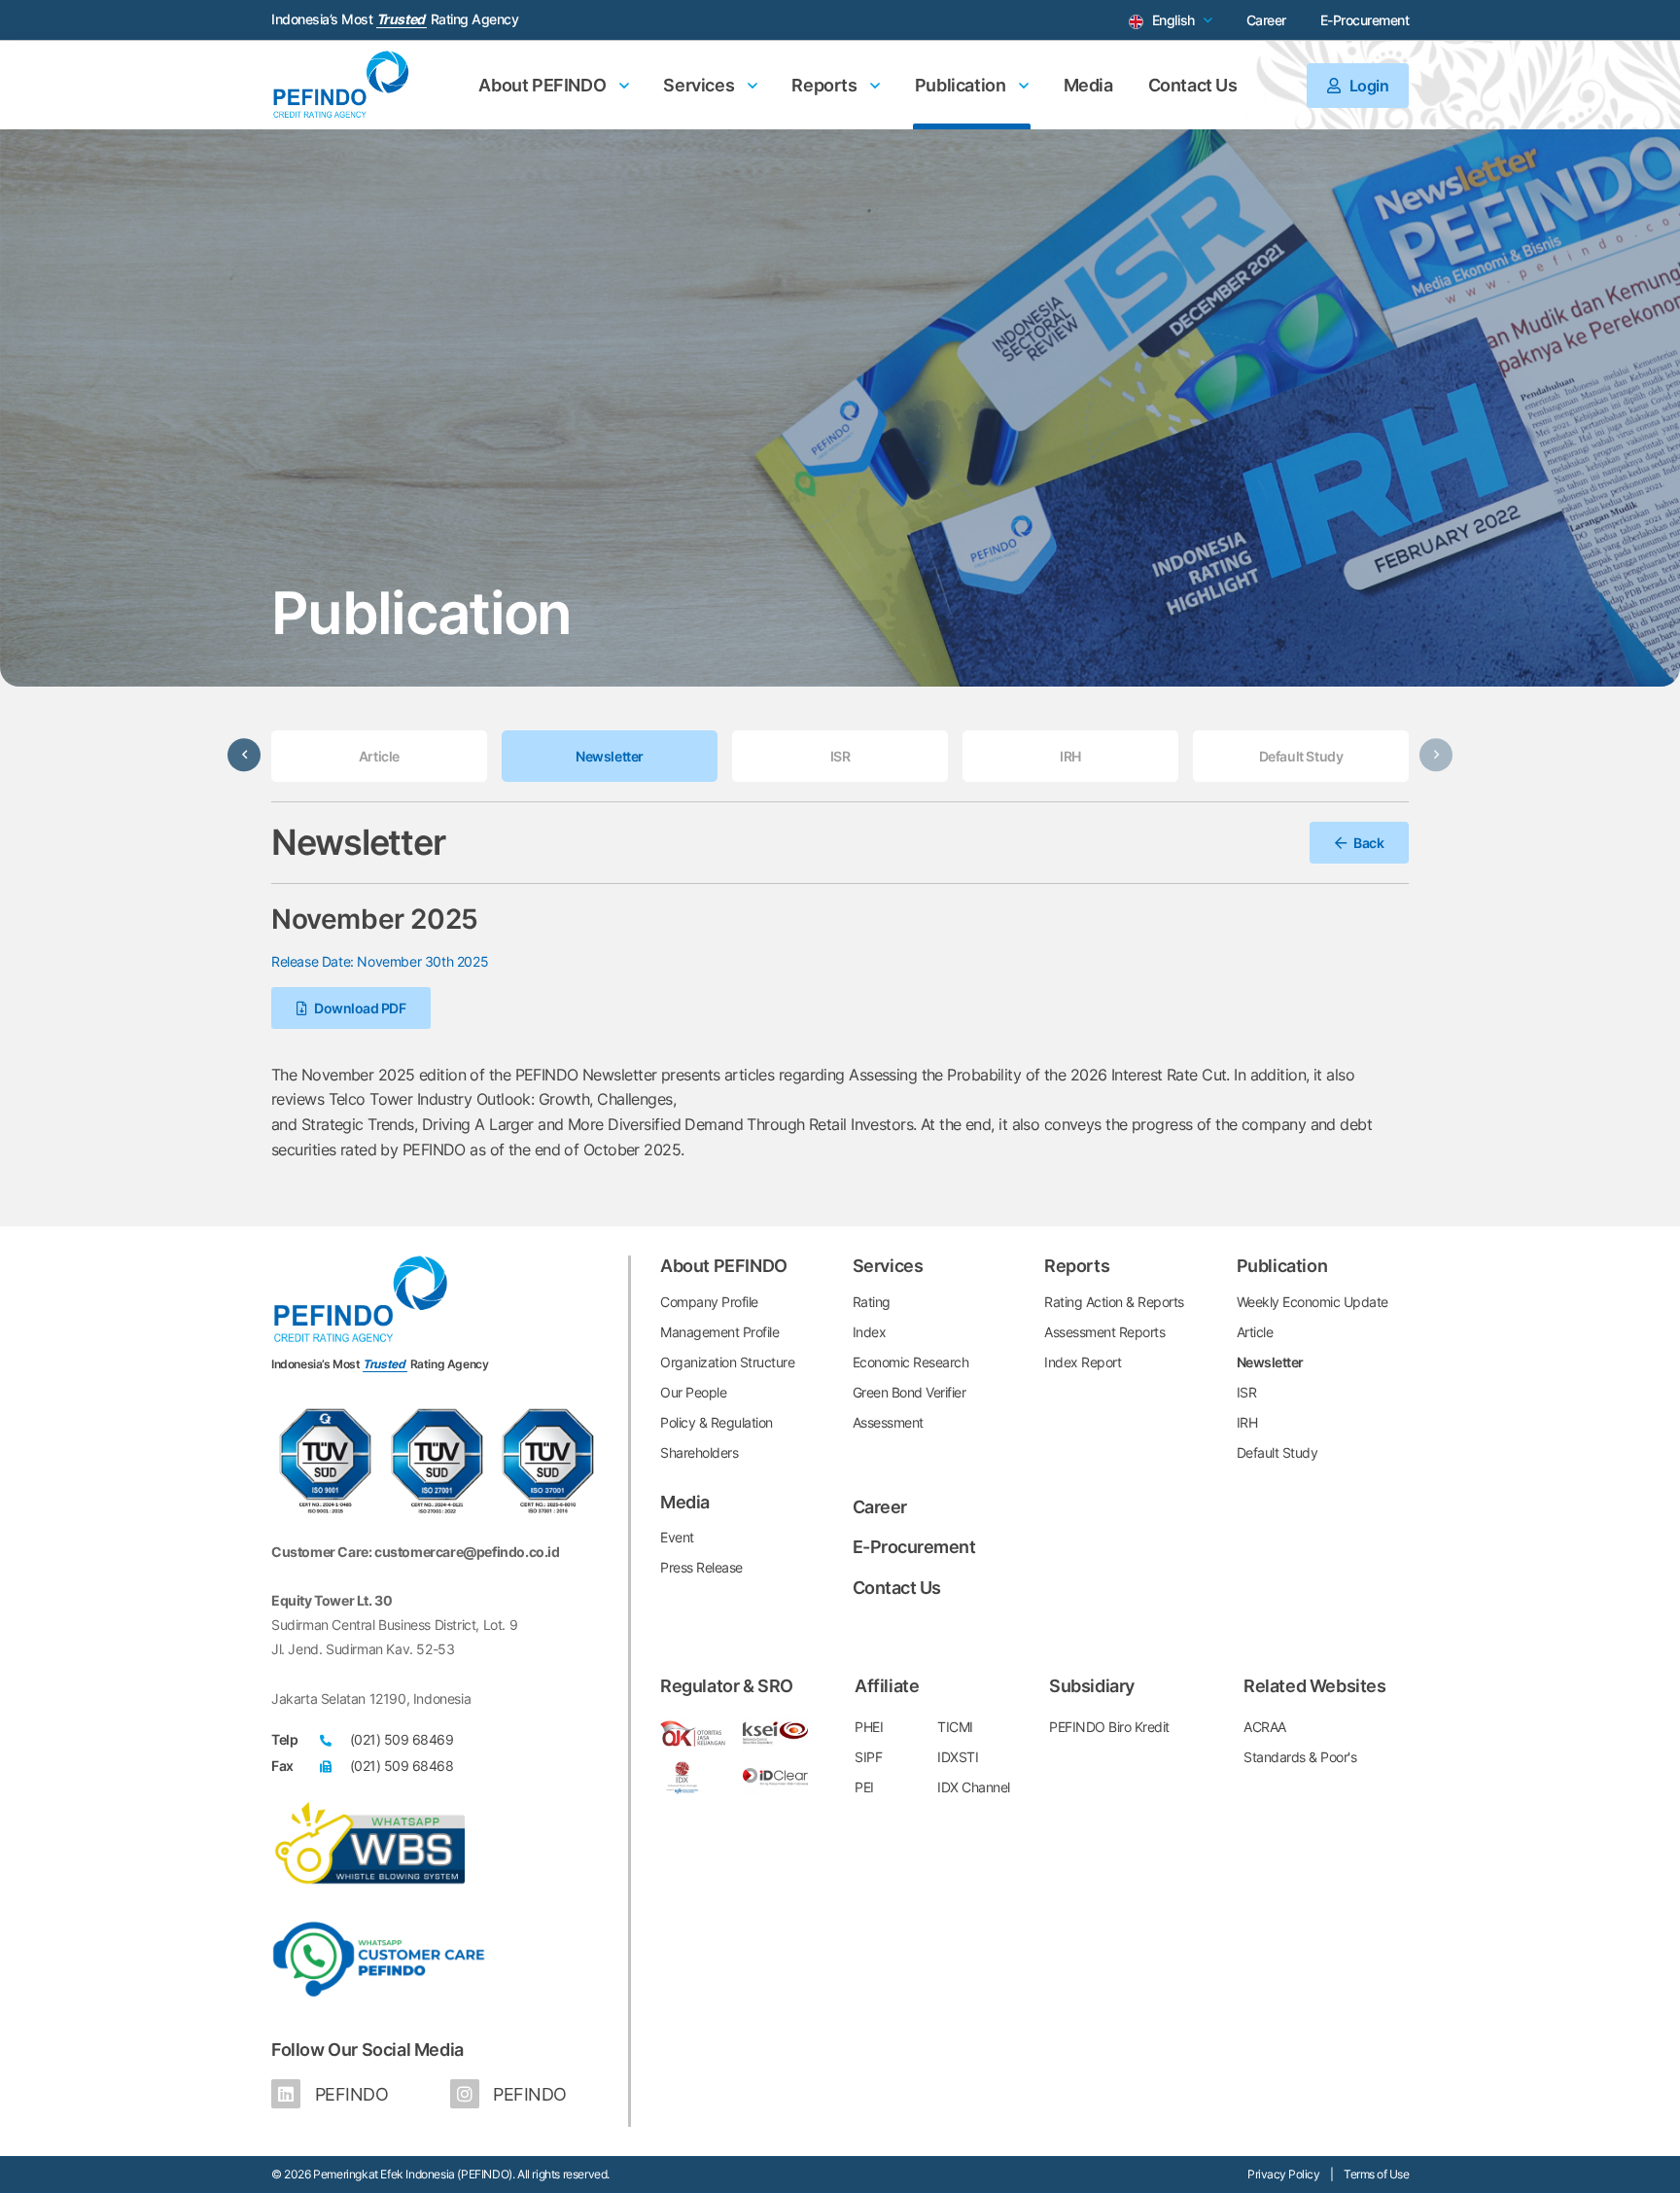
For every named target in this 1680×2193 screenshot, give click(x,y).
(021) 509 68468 (402, 1766)
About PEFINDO (543, 85)
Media (1088, 85)
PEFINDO (349, 2094)
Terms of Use (1376, 2174)
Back (1368, 843)
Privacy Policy (1283, 2174)
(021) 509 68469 (402, 1739)
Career (1266, 20)
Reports (826, 85)
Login (1367, 86)
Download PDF (359, 1008)
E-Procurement (1365, 20)
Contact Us (1193, 85)
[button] (244, 755)
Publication (962, 85)
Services (700, 85)
